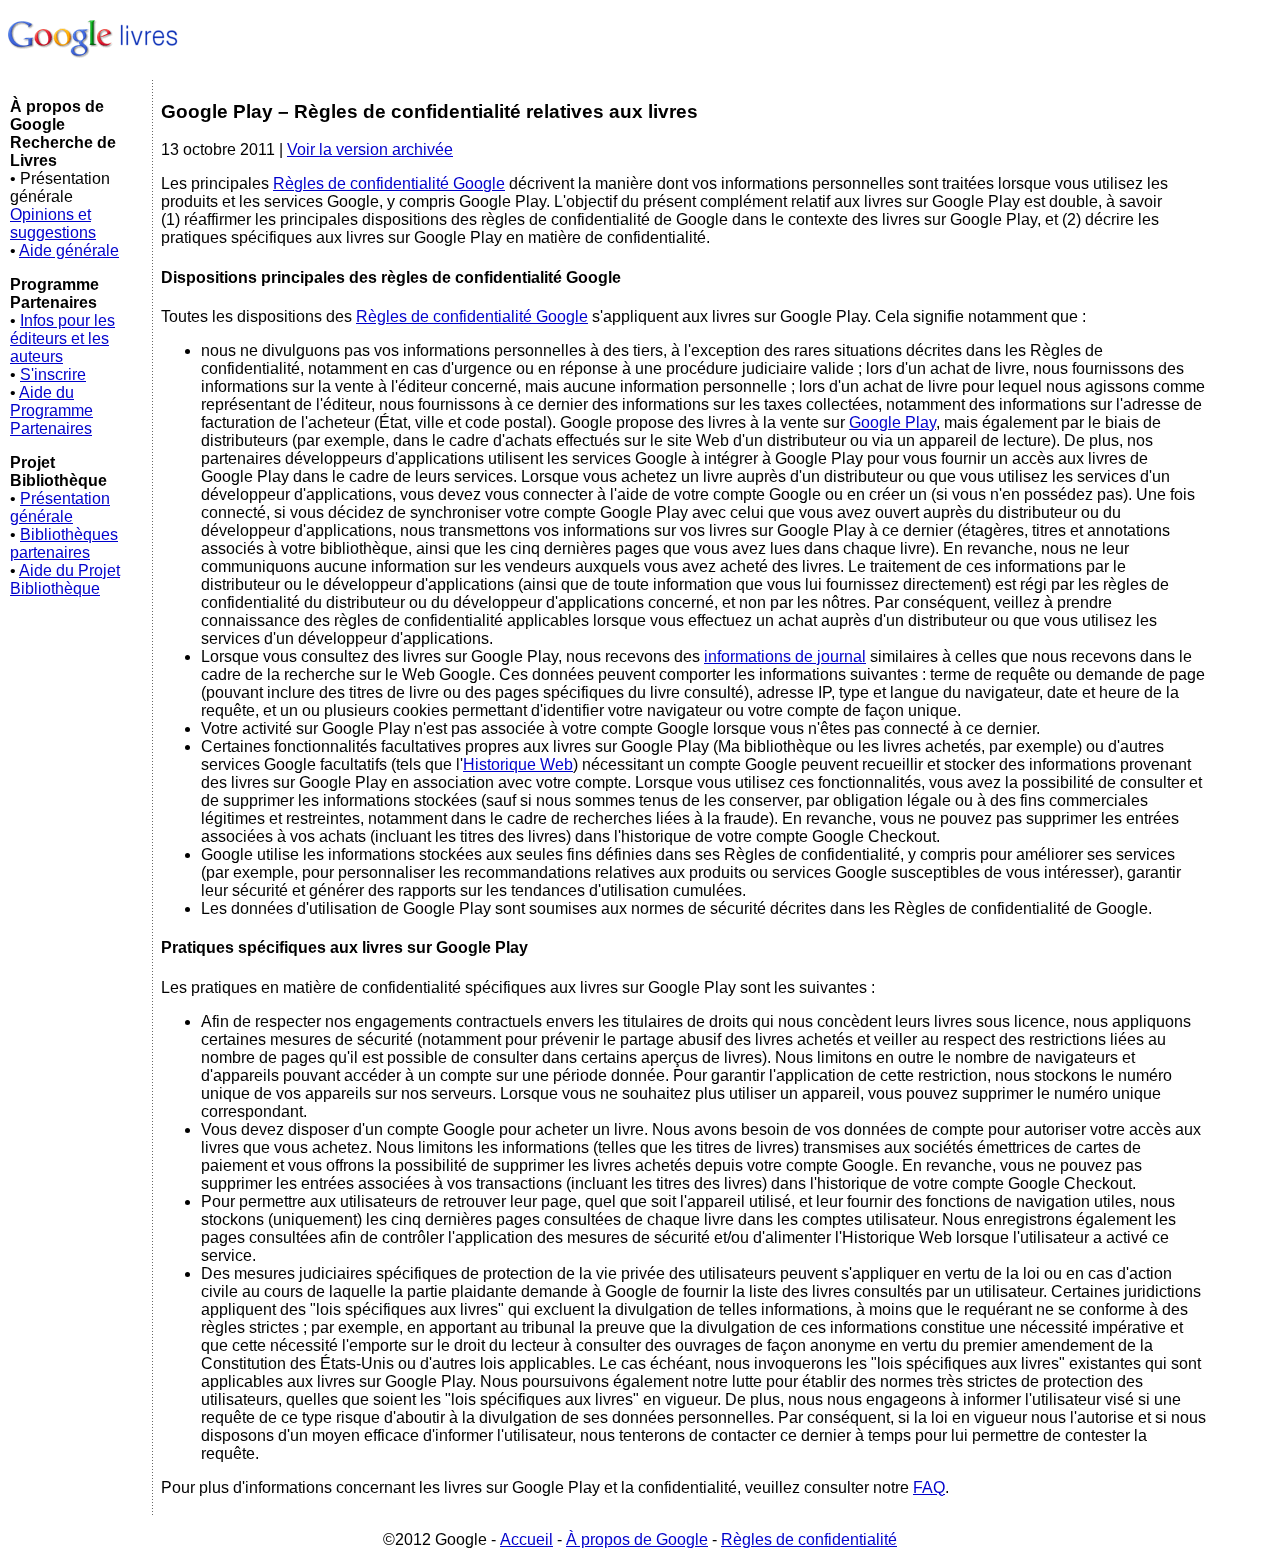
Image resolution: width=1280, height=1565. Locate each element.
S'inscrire (53, 374)
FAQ (929, 1487)
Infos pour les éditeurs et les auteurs (62, 338)
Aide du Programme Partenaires (51, 410)
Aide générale (69, 250)
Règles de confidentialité (809, 1539)
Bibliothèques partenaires (64, 543)
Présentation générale (60, 507)
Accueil (526, 1539)
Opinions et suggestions (53, 223)
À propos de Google (637, 1539)
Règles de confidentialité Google (389, 183)
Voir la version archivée (370, 149)
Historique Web (518, 764)
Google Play (892, 422)
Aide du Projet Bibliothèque (65, 579)
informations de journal (785, 656)
